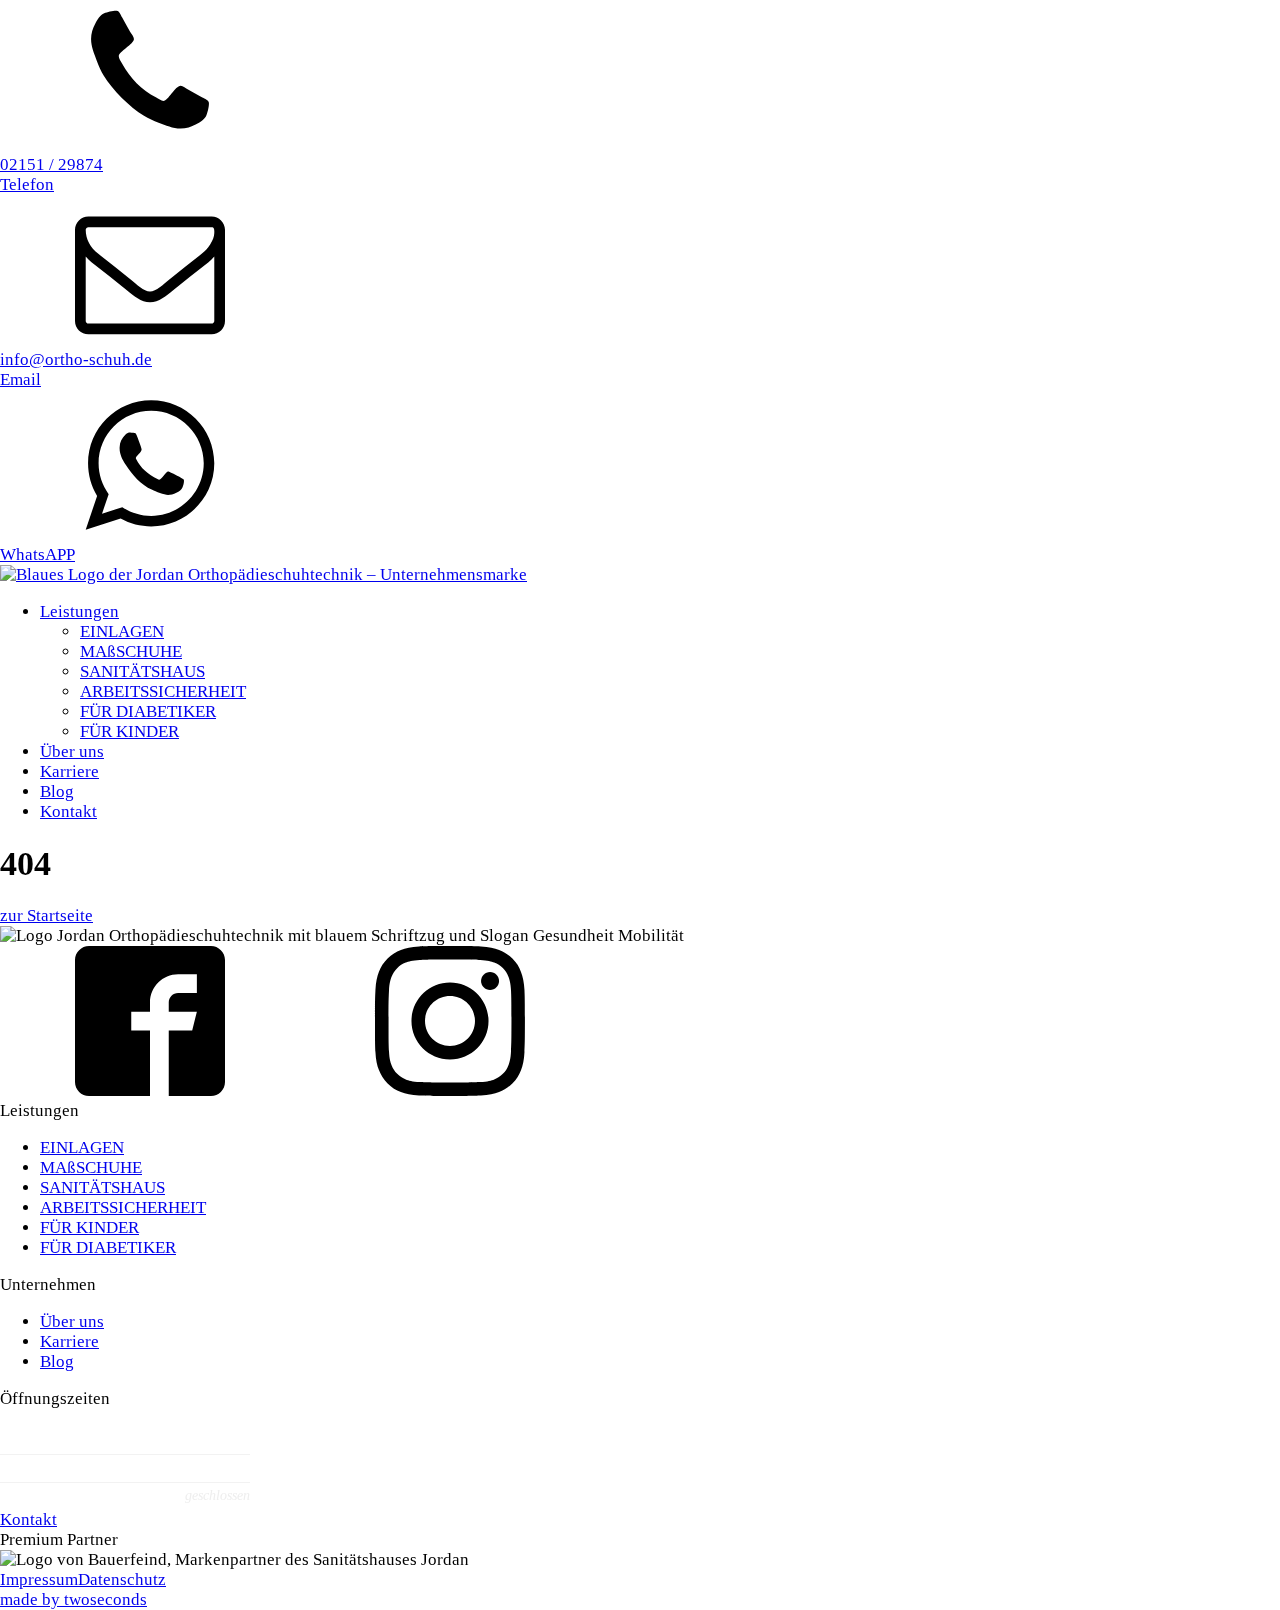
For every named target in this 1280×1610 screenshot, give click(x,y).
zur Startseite (46, 915)
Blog (57, 791)
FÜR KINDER (129, 731)
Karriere (69, 771)
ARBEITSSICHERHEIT (163, 691)
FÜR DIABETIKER (148, 711)
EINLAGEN (122, 631)
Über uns (72, 751)
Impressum (39, 1579)
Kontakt (68, 811)
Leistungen (79, 611)
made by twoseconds (73, 1599)
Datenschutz (122, 1579)
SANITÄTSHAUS (142, 671)
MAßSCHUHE (131, 651)
